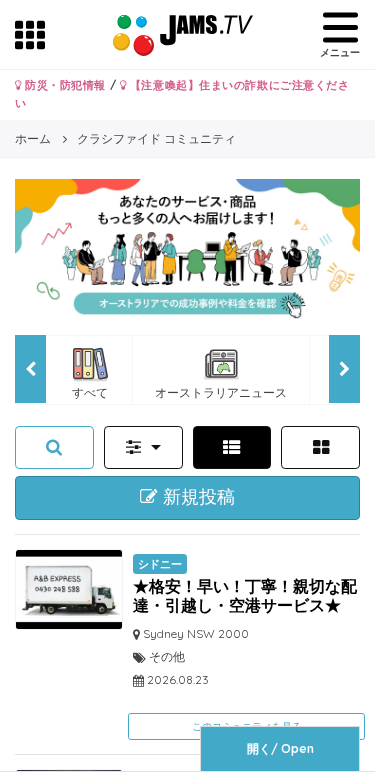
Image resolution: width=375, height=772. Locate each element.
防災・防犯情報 (64, 85)
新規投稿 (196, 497)
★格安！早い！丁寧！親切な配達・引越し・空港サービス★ (245, 595)
